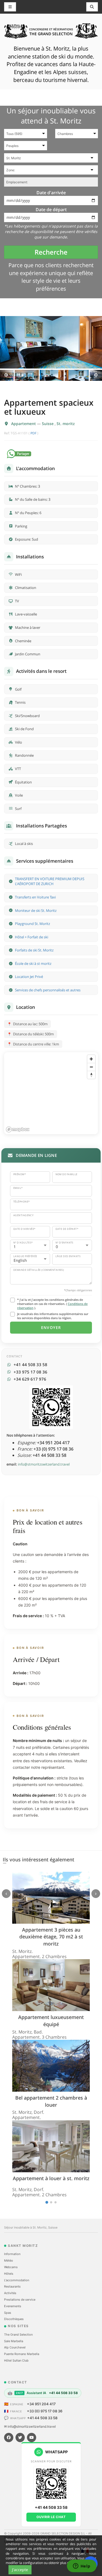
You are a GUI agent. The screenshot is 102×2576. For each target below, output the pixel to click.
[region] (51, 1093)
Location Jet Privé (29, 977)
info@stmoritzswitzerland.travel (44, 1464)
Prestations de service (20, 2300)
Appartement (24, 424)
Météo (9, 2260)
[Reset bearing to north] (91, 1075)
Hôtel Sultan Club (16, 2360)
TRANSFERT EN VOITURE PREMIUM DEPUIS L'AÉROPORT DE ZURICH (50, 881)
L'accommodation (17, 2280)
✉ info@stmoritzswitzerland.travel (30, 2426)
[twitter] (20, 2438)
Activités (10, 2293)
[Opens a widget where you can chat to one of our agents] (82, 2566)
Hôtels (9, 2274)
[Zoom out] (91, 1067)
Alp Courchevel (15, 2347)
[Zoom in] (91, 1059)
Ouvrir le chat (51, 2517)
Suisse (48, 424)
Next (96, 375)
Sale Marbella (14, 2341)
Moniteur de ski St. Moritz (36, 910)
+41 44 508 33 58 (42, 2418)
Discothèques (14, 2319)
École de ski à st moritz (33, 963)
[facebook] (9, 2438)
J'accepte (20, 2570)
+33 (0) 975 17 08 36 (45, 2411)
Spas (8, 2313)
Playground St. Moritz (33, 924)
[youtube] (32, 2438)
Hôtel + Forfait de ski (32, 937)
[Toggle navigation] (92, 7)
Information (12, 2254)
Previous (6, 375)
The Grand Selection (18, 2335)
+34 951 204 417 (41, 2404)
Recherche (51, 252)
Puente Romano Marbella (22, 2354)
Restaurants (12, 2286)
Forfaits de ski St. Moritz (34, 950)
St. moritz (66, 424)
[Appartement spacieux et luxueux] (51, 342)
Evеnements (13, 2306)
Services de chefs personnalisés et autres (48, 990)
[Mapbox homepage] (18, 1129)
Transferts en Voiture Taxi (35, 897)
